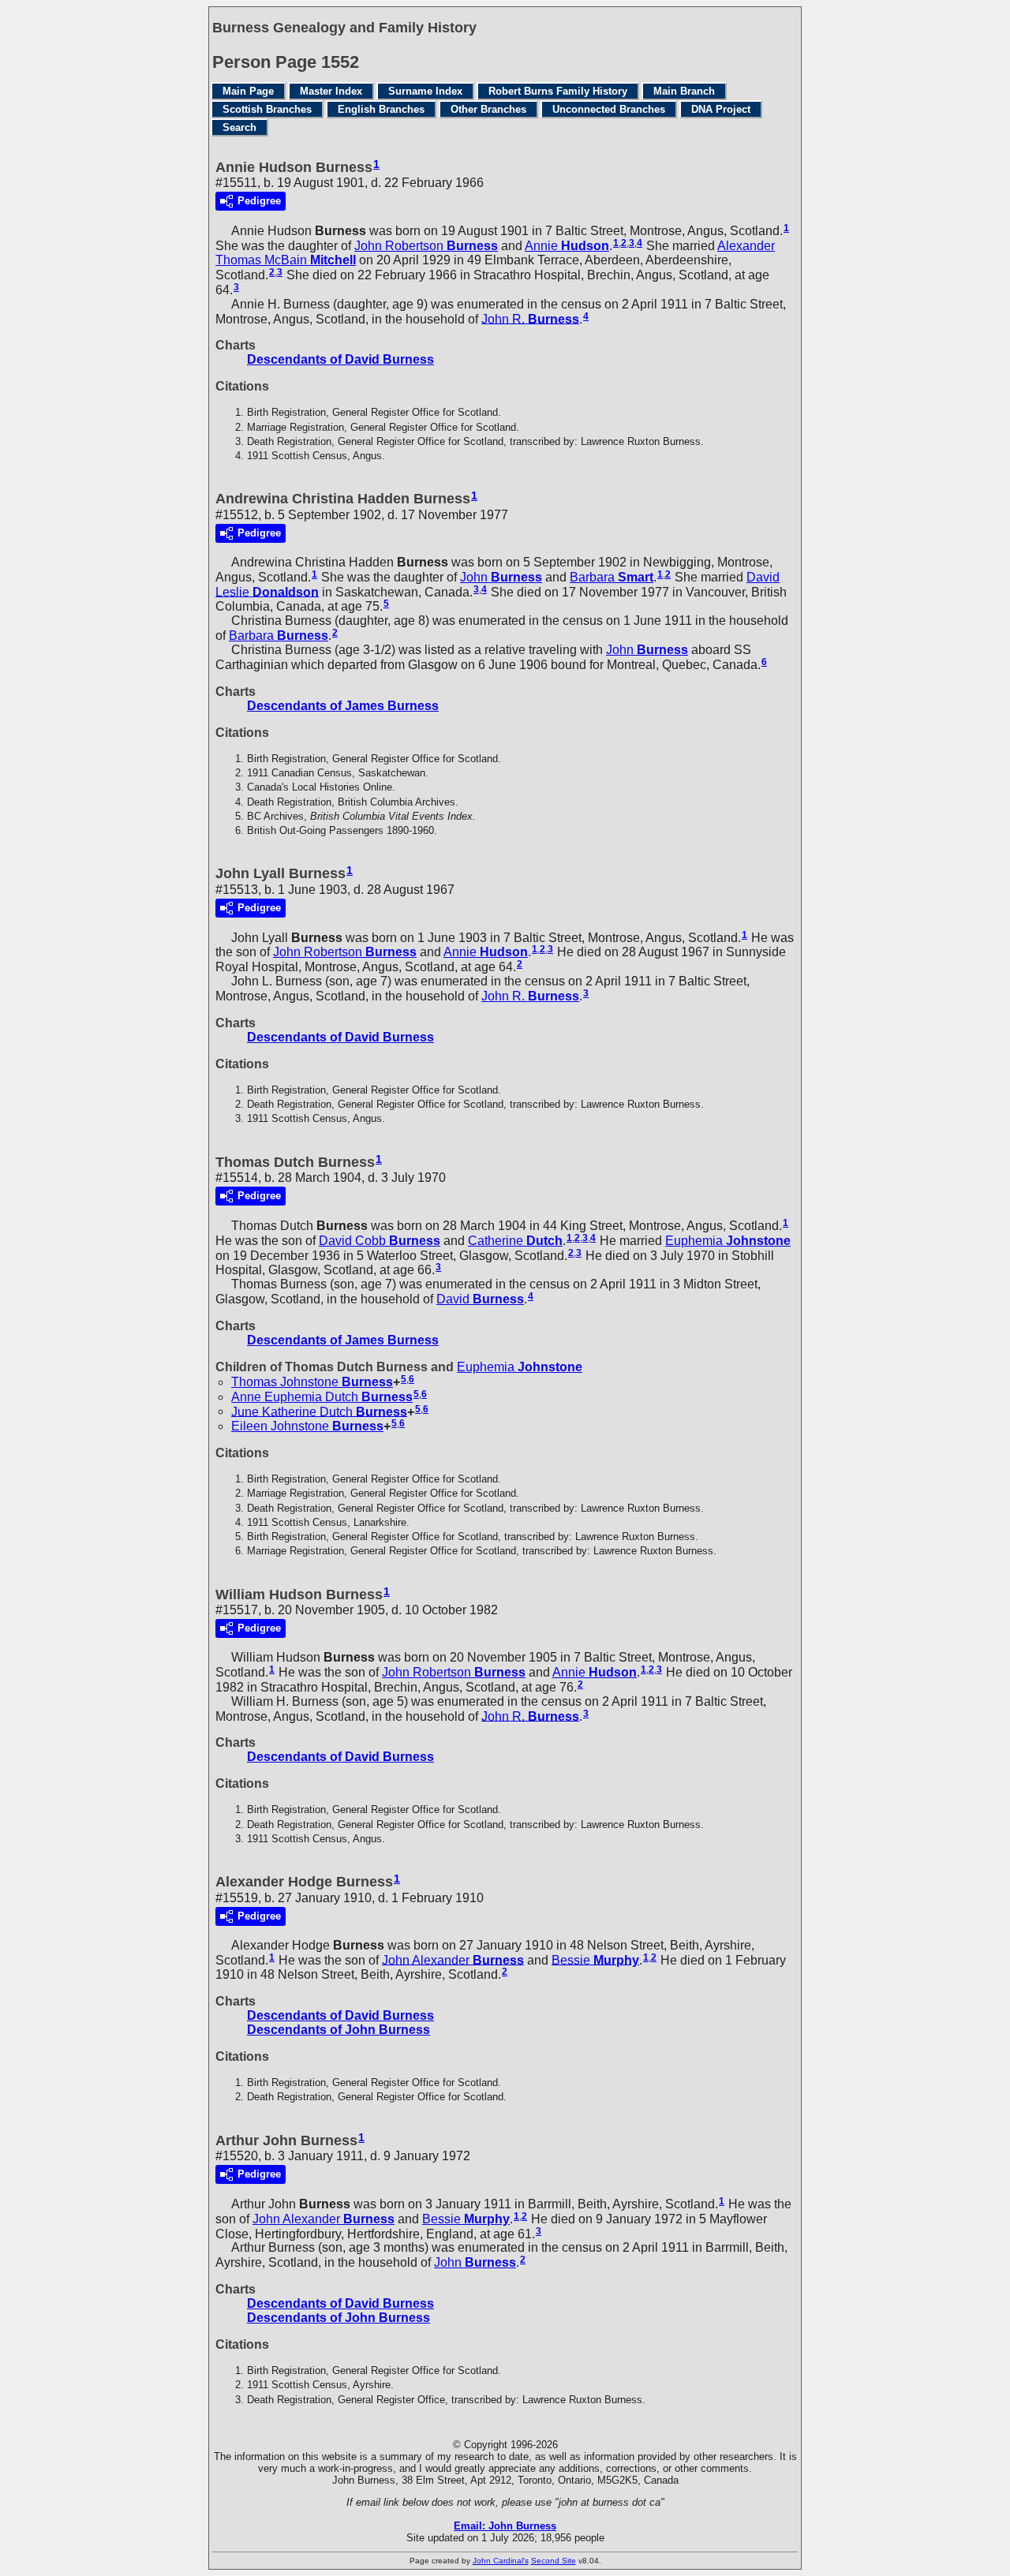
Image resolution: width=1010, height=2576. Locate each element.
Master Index (331, 91)
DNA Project (721, 109)
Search (239, 127)
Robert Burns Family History (558, 91)
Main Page (248, 91)
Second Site (554, 2561)
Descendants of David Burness (340, 359)
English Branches (381, 109)
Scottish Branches (267, 109)
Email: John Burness (505, 2526)
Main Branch (684, 91)
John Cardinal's (501, 2561)
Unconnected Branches (609, 109)
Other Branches (488, 109)
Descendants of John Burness (339, 2030)
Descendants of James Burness (343, 706)
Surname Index (425, 91)
